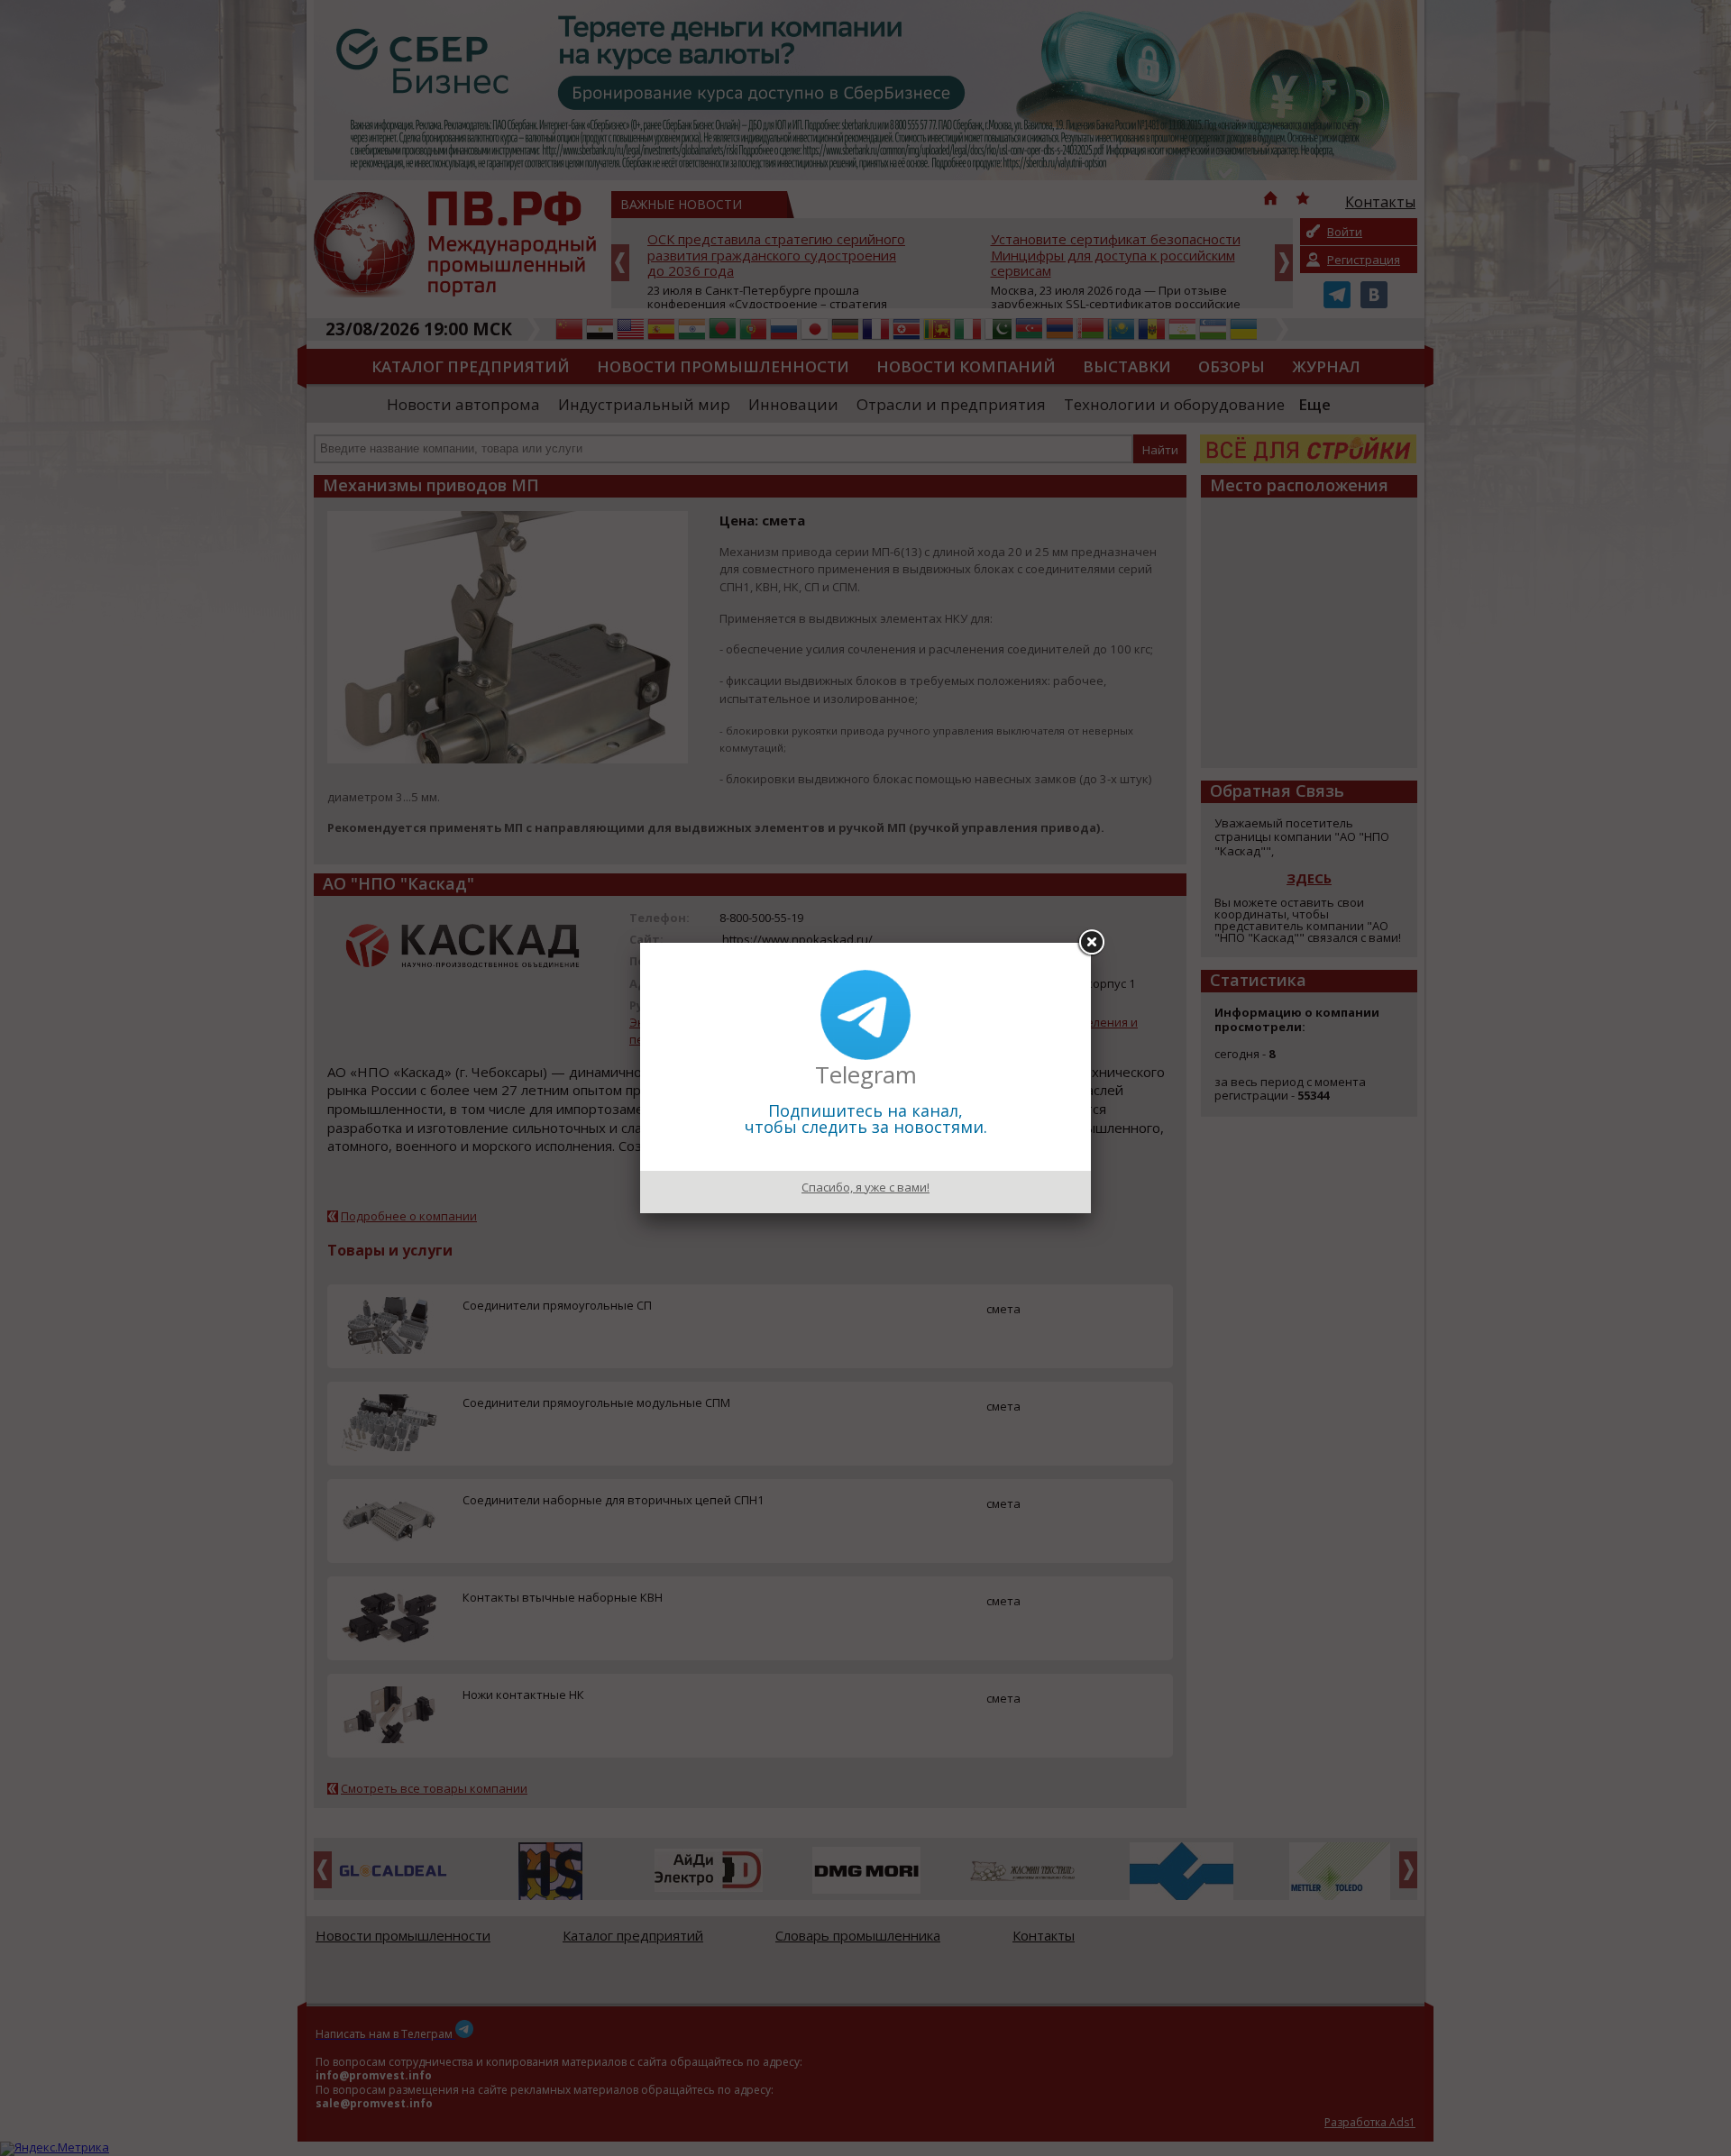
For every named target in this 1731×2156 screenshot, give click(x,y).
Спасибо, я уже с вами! (865, 1187)
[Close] (1091, 943)
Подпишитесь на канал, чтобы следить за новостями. (866, 1119)
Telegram (866, 1074)
